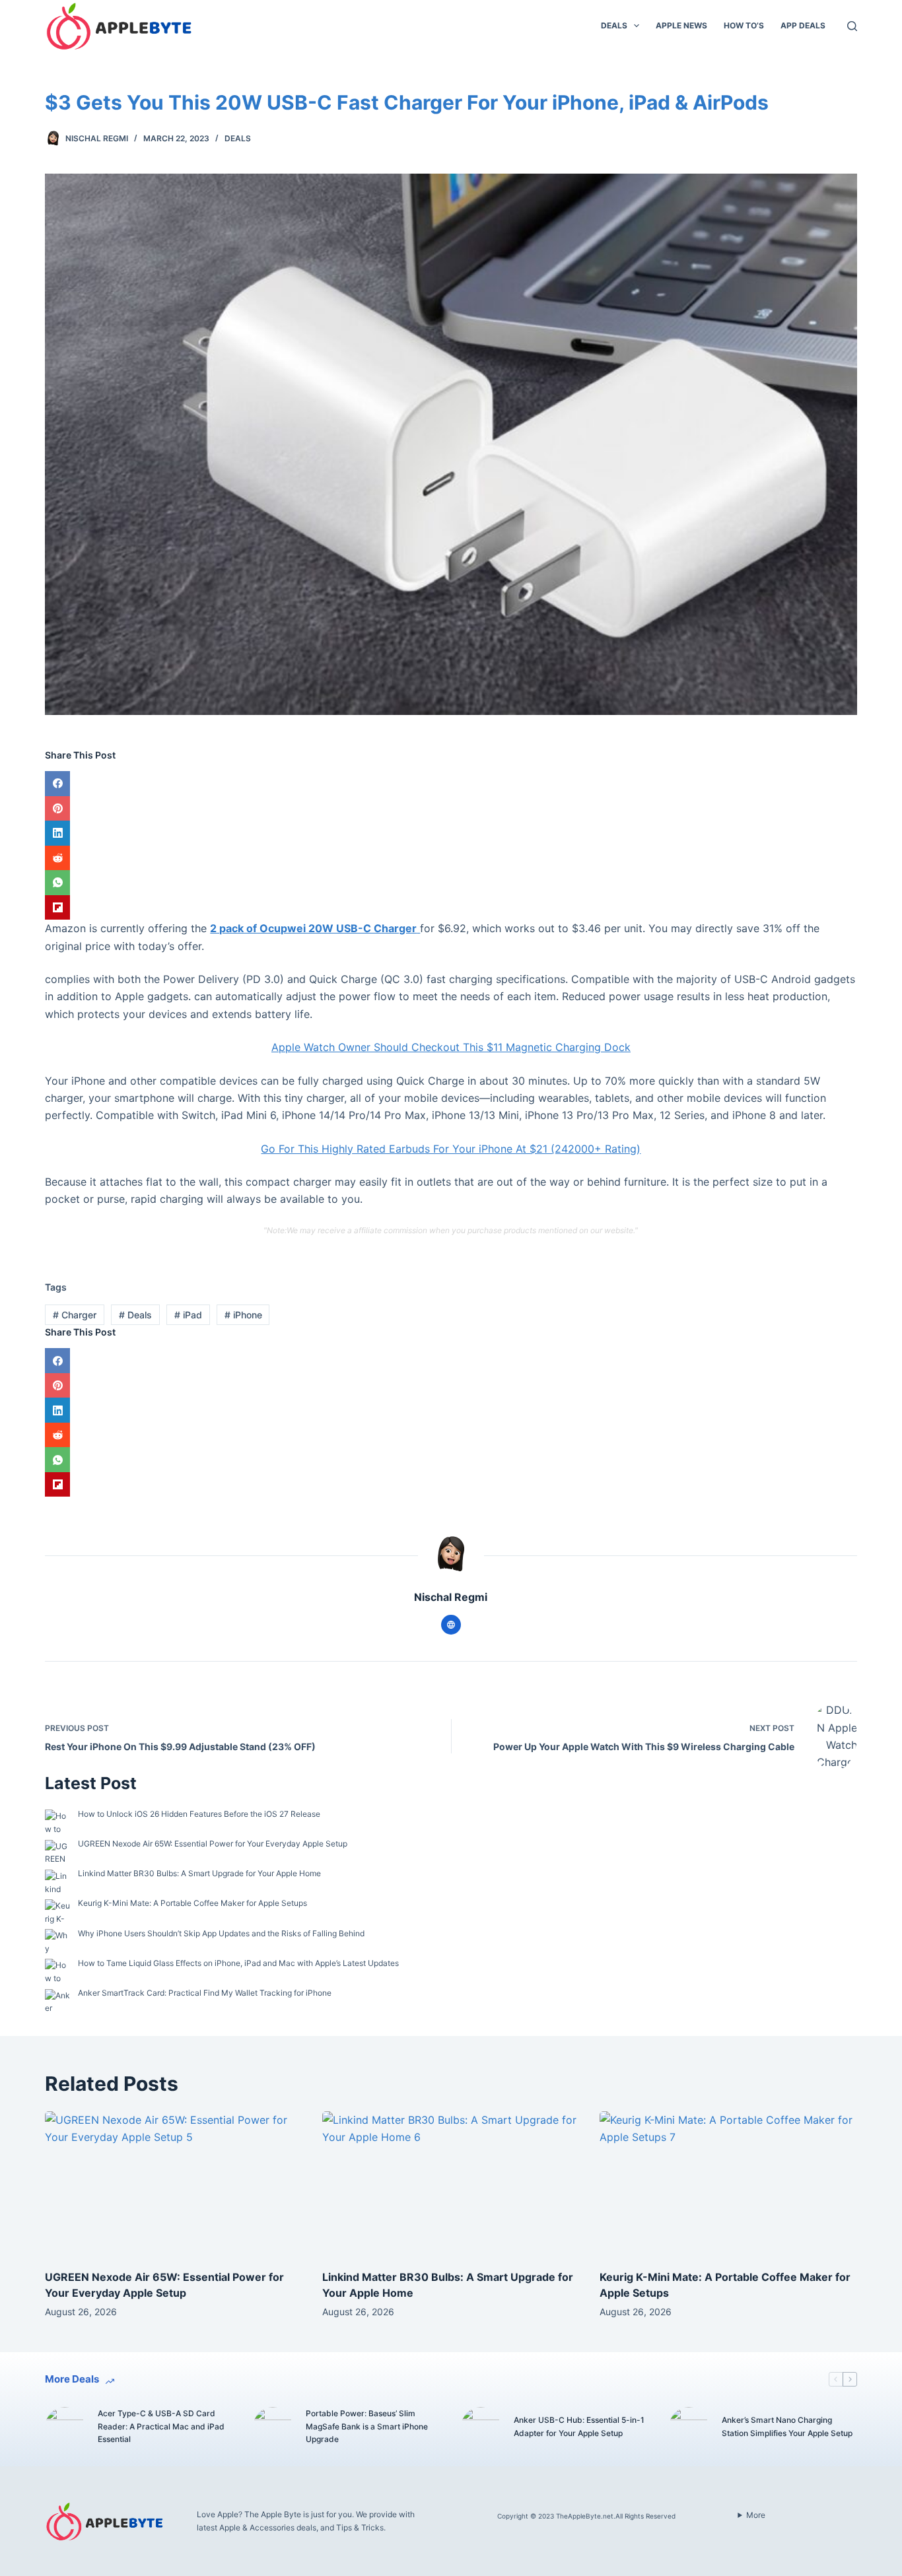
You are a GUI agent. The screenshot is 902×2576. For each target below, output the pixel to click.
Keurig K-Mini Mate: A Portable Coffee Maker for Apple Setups (192, 1903)
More (756, 2515)
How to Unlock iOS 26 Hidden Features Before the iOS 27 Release (199, 1814)
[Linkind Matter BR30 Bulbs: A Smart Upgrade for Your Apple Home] (451, 2184)
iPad (188, 1315)
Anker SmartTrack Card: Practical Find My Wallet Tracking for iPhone (205, 1993)
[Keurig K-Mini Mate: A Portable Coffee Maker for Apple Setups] (728, 2184)
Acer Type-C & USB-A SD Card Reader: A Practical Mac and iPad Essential (161, 2426)
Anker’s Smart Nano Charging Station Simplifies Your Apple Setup (787, 2426)
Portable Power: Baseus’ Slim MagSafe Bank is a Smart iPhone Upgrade (367, 2426)
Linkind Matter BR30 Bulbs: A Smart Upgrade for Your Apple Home (199, 1873)
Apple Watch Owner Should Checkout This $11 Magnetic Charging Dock (451, 1047)
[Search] (852, 26)
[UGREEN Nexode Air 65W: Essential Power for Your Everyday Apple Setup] (174, 2184)
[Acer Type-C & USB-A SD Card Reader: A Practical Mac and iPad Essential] (65, 2427)
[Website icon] (451, 1625)
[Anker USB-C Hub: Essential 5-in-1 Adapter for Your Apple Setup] (481, 2427)
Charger (75, 1315)
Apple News (681, 25)
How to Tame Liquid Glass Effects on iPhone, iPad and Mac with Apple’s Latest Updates (238, 1963)
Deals (614, 25)
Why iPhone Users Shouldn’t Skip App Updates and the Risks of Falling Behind (221, 1933)
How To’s (744, 25)
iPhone (243, 1315)
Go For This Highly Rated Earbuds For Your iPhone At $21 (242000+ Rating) (451, 1149)
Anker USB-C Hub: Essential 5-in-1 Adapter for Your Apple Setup (579, 2426)
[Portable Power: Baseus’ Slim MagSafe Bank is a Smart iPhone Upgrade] (273, 2427)
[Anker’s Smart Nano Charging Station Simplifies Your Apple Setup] (689, 2427)
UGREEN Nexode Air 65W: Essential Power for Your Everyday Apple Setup (213, 1844)
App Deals (803, 25)
